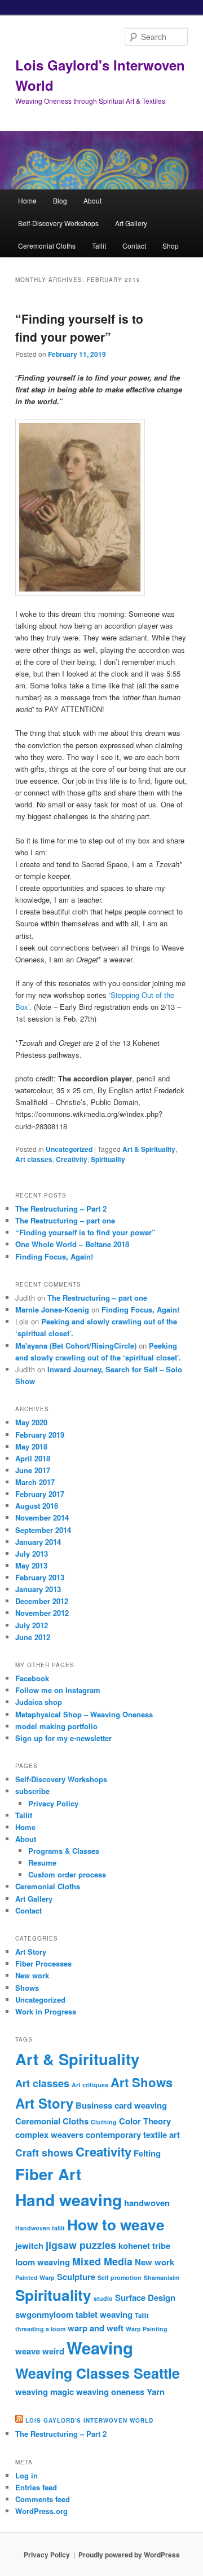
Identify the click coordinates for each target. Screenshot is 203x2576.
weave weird (40, 2351)
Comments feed (43, 2499)
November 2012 (42, 1613)
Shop (171, 246)
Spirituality (108, 1159)
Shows (27, 1988)
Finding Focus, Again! (54, 1256)
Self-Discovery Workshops (58, 223)
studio (103, 2298)
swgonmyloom (44, 2314)
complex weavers (49, 2135)
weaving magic (45, 2392)
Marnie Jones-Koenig (52, 1309)
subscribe (32, 1791)
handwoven (147, 2203)
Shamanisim (162, 2277)
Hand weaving (69, 2200)
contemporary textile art (133, 2135)
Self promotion (120, 2277)
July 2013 (32, 1554)
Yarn (156, 2392)
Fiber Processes (43, 1963)
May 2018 (31, 1446)
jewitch (29, 2246)
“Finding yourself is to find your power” (79, 328)
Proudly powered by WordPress (129, 2555)
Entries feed (36, 2487)
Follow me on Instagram (58, 1690)
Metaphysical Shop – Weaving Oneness (84, 1714)
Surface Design (145, 2297)
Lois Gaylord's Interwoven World (89, 2420)
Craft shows (44, 2152)
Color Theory (145, 2121)
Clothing (104, 2122)
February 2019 (40, 1435)
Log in (27, 2475)
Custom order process (67, 1874)
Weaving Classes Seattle (98, 2373)
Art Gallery (131, 223)
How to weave (116, 2224)
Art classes (34, 1159)
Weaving (100, 2348)
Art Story (31, 1952)
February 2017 (40, 1494)
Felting (147, 2153)
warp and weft (96, 2328)
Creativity (72, 1159)
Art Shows (142, 2082)
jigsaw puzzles (81, 2245)
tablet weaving (104, 2314)
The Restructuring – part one (65, 1220)
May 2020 (31, 1422)
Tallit (99, 246)
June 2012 (33, 1637)
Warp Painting (147, 2329)
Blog (60, 200)
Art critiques (90, 2085)
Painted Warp (35, 2277)
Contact (134, 246)
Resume (42, 1863)
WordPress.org (41, 2511)
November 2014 (42, 1517)
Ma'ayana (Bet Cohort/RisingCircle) (76, 1346)
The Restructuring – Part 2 (61, 1209)
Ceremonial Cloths (47, 246)
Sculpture (76, 2277)
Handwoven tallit (40, 2228)
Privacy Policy (53, 1803)
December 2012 (42, 1601)
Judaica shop (39, 1702)
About (92, 200)
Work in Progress (46, 2011)
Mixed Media (102, 2261)
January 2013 (38, 1589)
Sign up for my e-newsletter (63, 1738)
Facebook (32, 1678)
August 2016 (37, 1506)
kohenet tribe (144, 2246)
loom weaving (43, 2262)
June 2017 (33, 1470)
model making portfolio (56, 1726)
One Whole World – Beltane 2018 (72, 1244)
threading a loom (40, 2329)
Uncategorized (69, 1149)
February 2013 (40, 1577)
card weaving (141, 2105)
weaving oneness (110, 2392)
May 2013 (31, 1565)
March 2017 (35, 1482)
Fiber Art (48, 2174)
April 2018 (33, 1458)
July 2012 (32, 1625)
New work (32, 1975)
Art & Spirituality (149, 1149)
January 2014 (38, 1542)
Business (94, 2105)
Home (27, 200)
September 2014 (43, 1530)
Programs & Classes (64, 1851)
